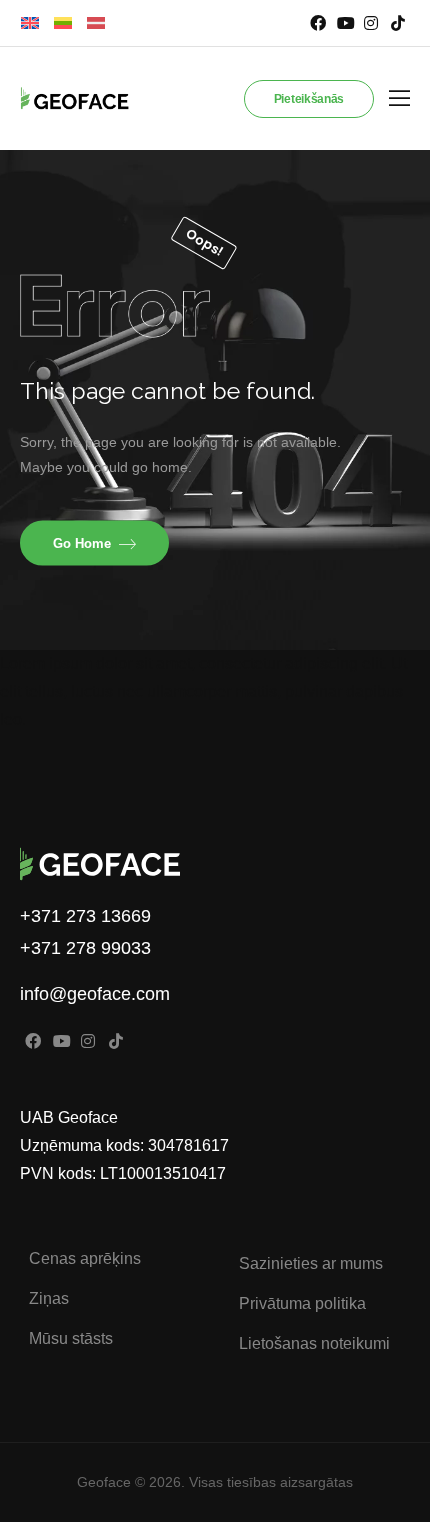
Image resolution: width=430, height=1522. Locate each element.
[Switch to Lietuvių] (63, 23)
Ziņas (49, 1298)
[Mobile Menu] (399, 99)
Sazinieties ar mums (311, 1263)
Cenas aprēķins (85, 1258)
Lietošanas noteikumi (314, 1343)
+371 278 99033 (85, 948)
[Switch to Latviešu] (96, 23)
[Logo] (66, 98)
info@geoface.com (95, 994)
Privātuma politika (302, 1303)
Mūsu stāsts (71, 1338)
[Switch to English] (30, 23)
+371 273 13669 (85, 916)
